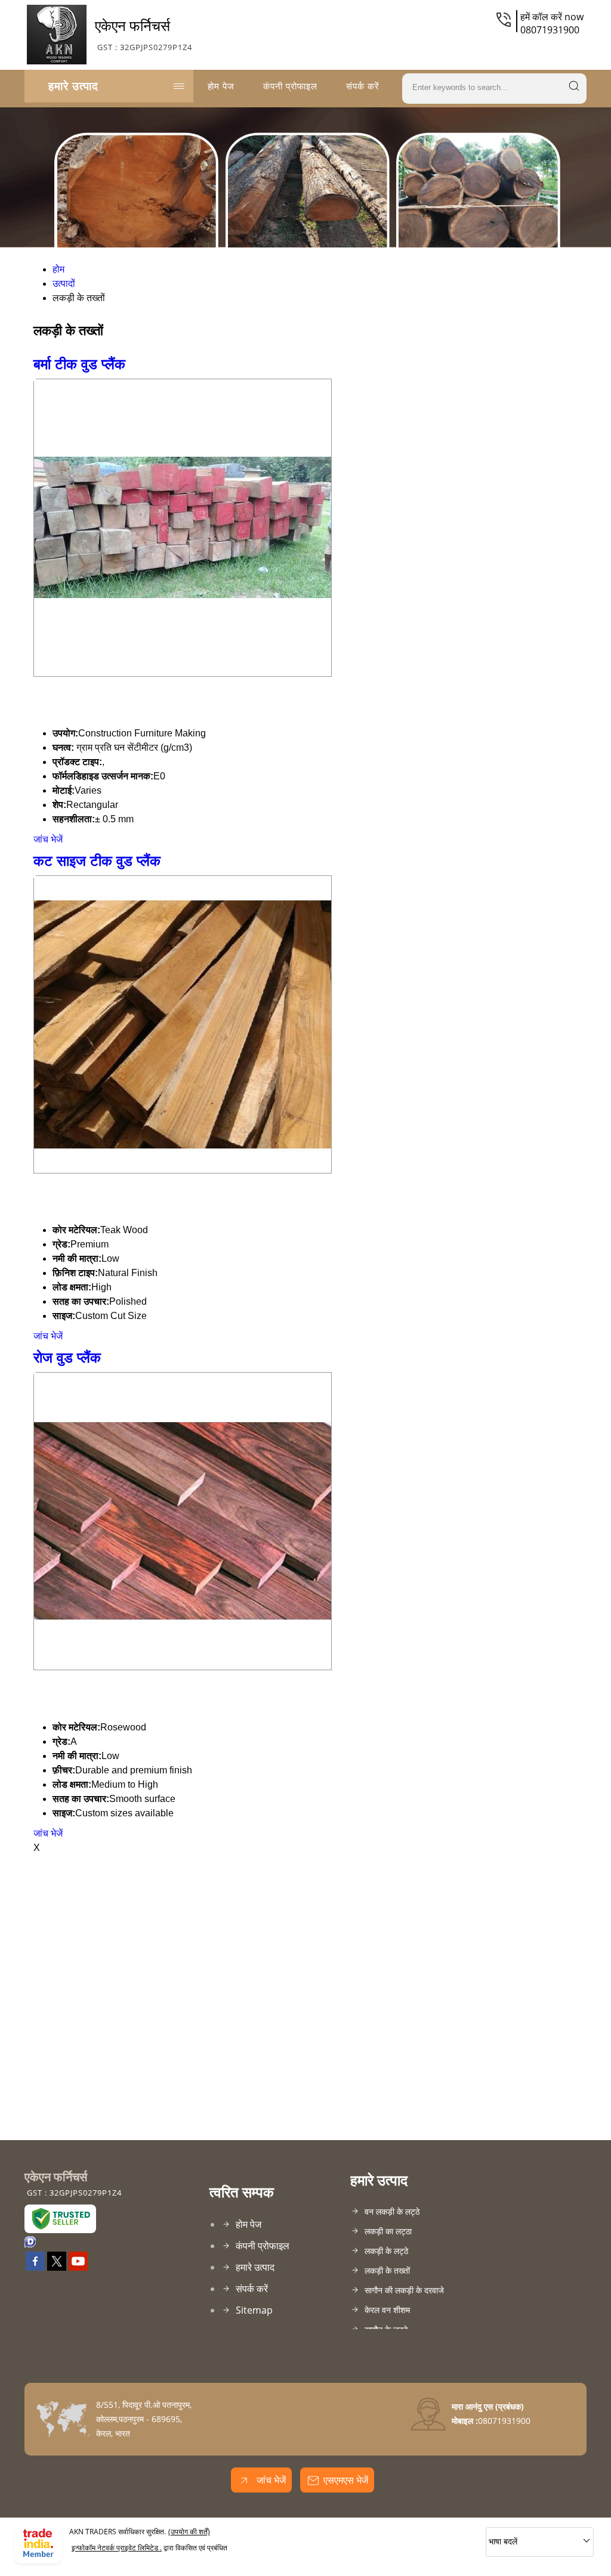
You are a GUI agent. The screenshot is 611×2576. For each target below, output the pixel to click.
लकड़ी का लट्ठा (388, 2231)
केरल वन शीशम (387, 2310)
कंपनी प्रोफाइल (290, 86)
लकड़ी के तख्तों (387, 2270)
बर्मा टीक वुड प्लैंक (79, 364)
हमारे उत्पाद (73, 86)
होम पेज (221, 86)
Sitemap (254, 2310)
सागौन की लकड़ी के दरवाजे (404, 2290)
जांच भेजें (48, 839)
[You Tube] (78, 2267)
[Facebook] (35, 2267)
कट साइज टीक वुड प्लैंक (97, 861)
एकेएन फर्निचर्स (144, 34)
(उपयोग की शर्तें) (189, 2532)
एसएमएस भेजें (346, 2480)
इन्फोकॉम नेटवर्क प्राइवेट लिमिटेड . (117, 2548)
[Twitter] (57, 2267)
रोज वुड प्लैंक (67, 1357)
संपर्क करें (363, 86)
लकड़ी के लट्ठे (386, 2251)
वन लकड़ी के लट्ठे (392, 2211)
